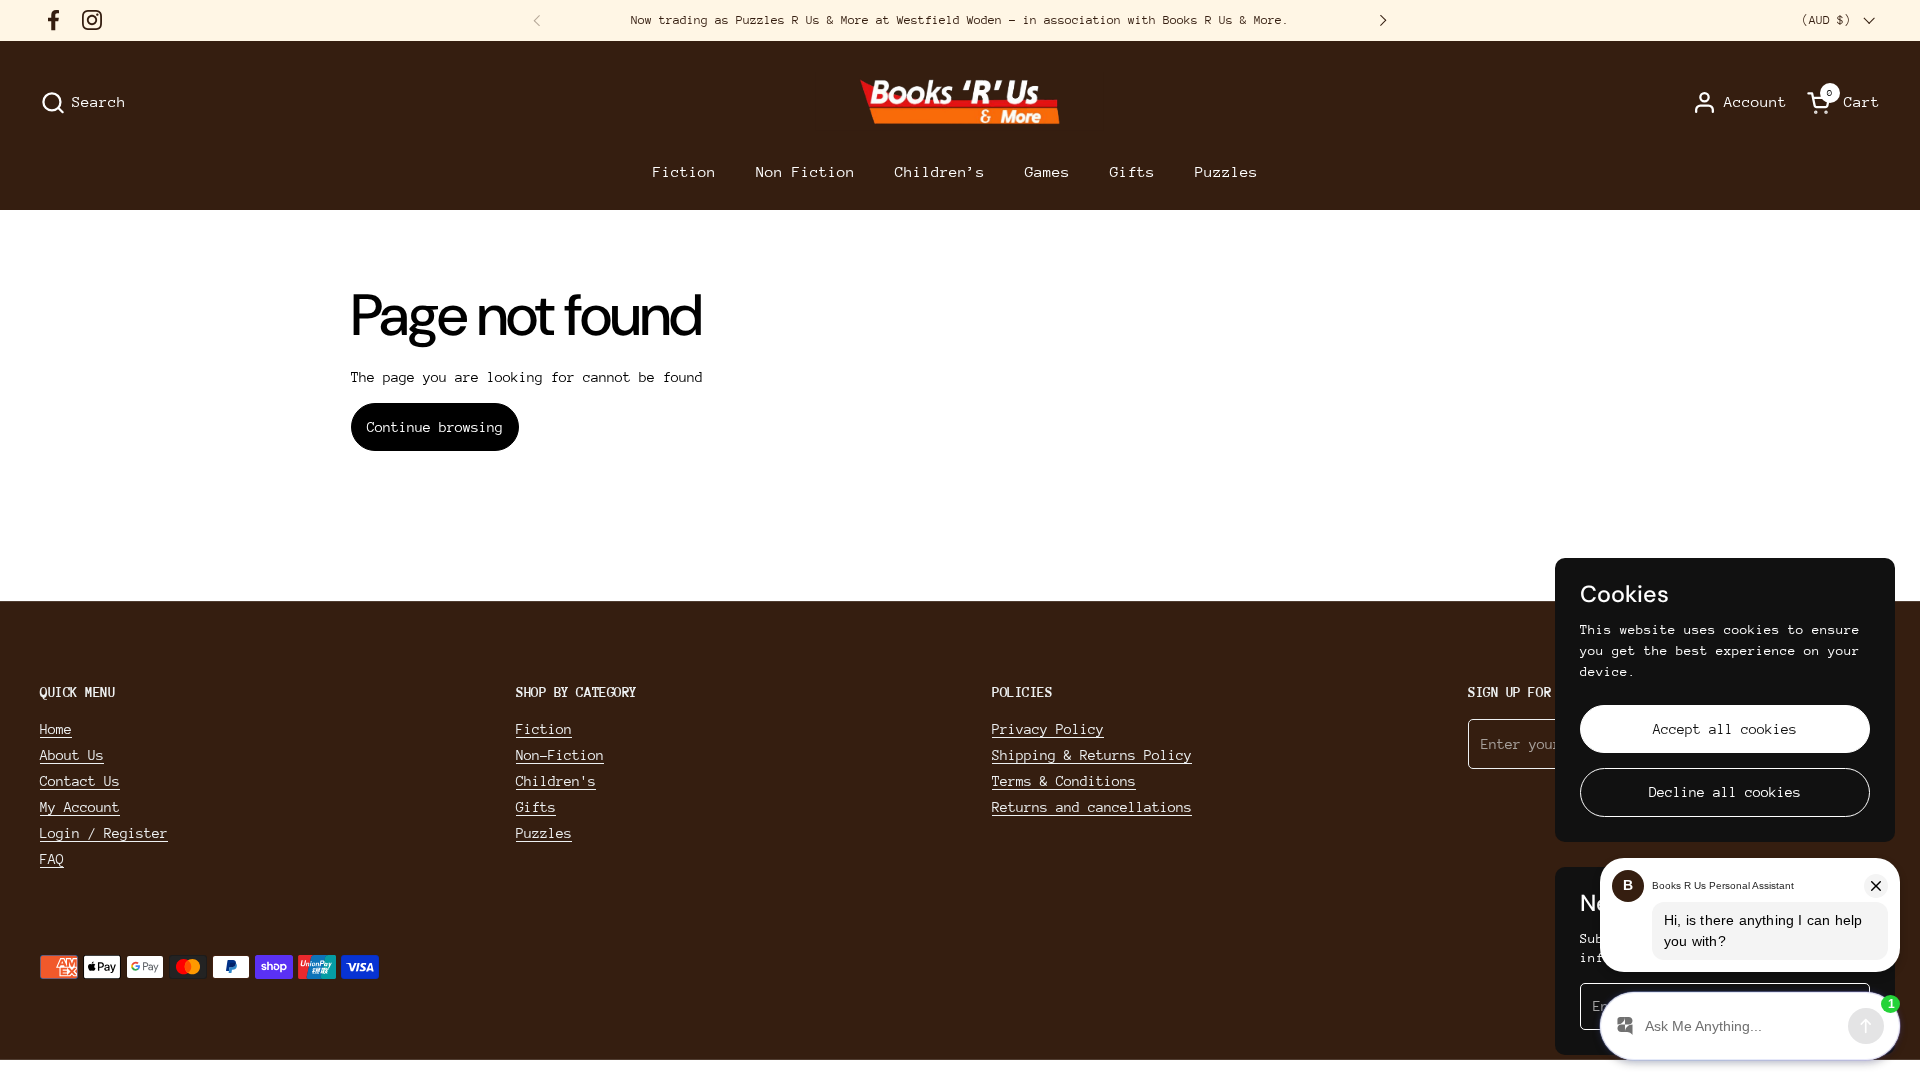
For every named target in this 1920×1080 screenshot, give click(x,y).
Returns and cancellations (1092, 807)
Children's (556, 781)
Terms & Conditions (1064, 781)
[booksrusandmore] (959, 102)
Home (56, 729)
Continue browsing (435, 427)
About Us (72, 755)
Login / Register (104, 833)
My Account (80, 807)
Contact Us (80, 781)
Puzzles (544, 833)
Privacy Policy (1048, 729)
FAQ (52, 859)
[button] (83, 102)
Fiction (544, 729)
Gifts (536, 807)
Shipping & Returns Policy (1092, 755)
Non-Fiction (560, 755)
